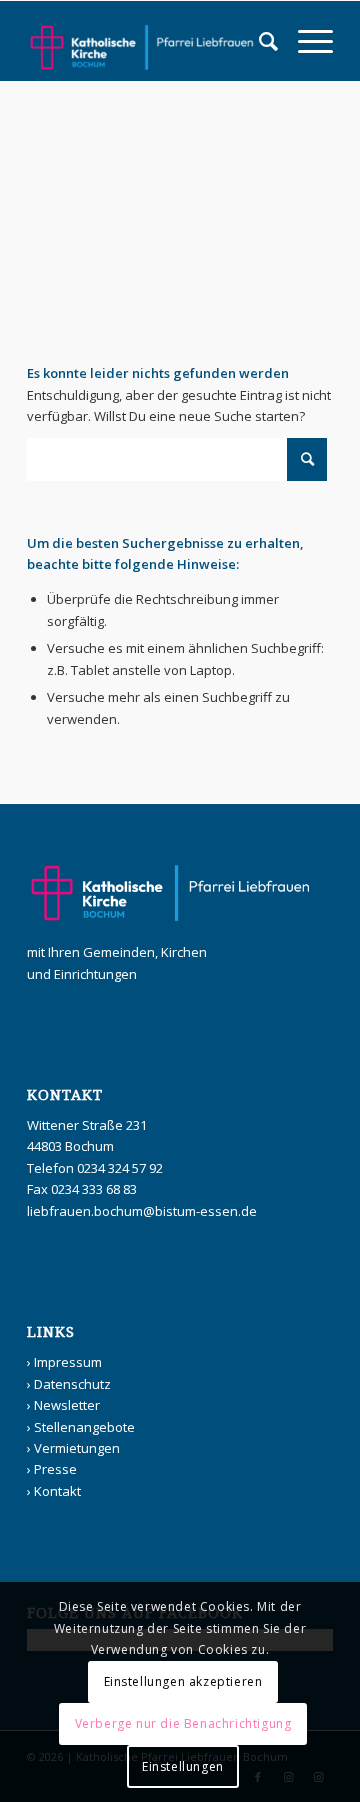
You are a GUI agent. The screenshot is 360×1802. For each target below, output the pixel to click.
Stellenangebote (84, 1427)
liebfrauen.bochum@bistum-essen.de (142, 1211)
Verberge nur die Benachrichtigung (183, 1723)
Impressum (68, 1362)
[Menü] (305, 41)
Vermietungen (77, 1448)
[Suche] (258, 41)
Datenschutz (72, 1384)
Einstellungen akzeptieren (183, 1681)
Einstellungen (183, 1766)
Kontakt (57, 1491)
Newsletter (67, 1405)
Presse (55, 1469)
